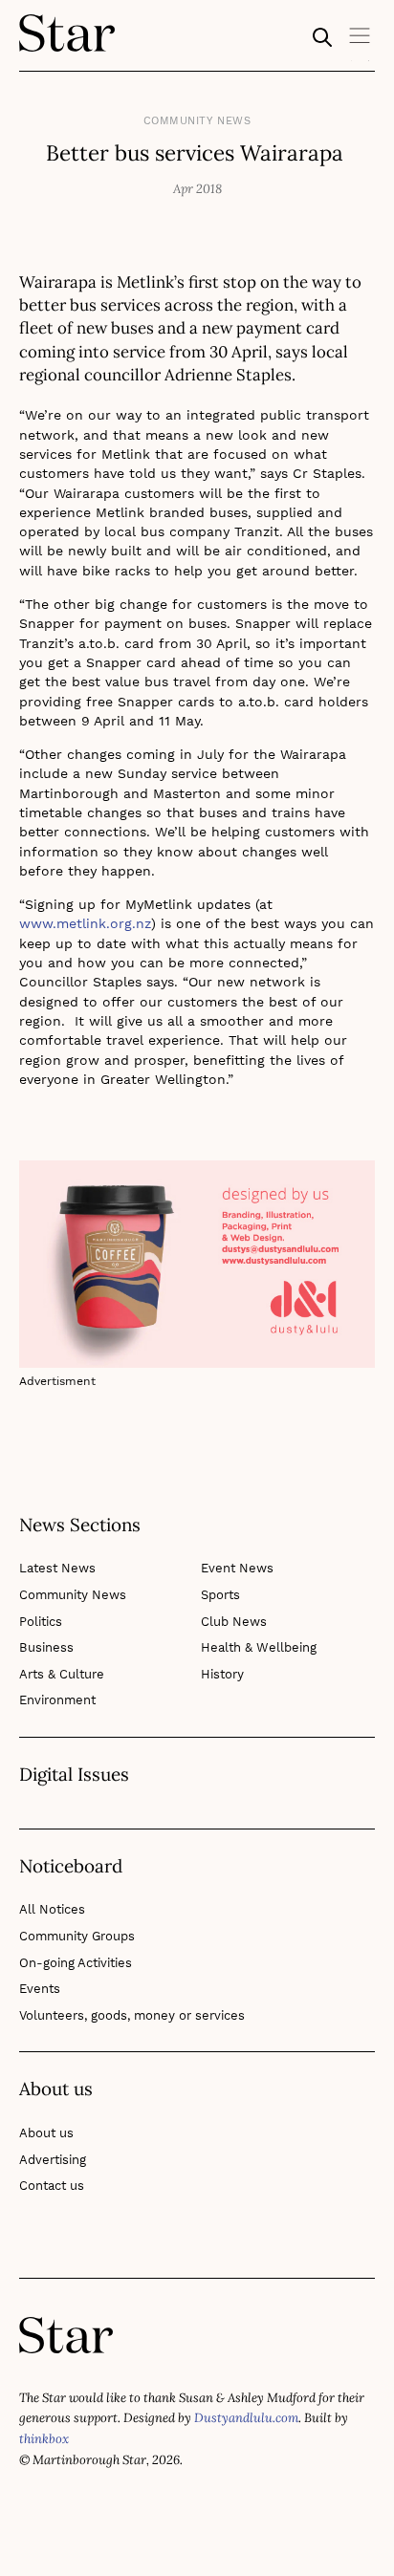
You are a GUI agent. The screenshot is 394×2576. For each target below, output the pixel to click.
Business (46, 1647)
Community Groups (77, 1936)
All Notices (52, 1909)
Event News (237, 1568)
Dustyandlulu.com (246, 2418)
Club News (234, 1622)
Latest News (57, 1568)
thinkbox (44, 2439)
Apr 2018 (197, 189)
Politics (41, 1622)
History (222, 1674)
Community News (197, 121)
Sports (220, 1595)
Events (40, 1989)
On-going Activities (76, 1963)
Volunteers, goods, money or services (132, 2015)
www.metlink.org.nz (85, 923)
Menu (361, 42)
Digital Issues (74, 1775)
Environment (57, 1700)
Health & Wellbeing (259, 1647)
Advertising (53, 2160)
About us (46, 2133)
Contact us (52, 2186)
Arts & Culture (62, 1674)
